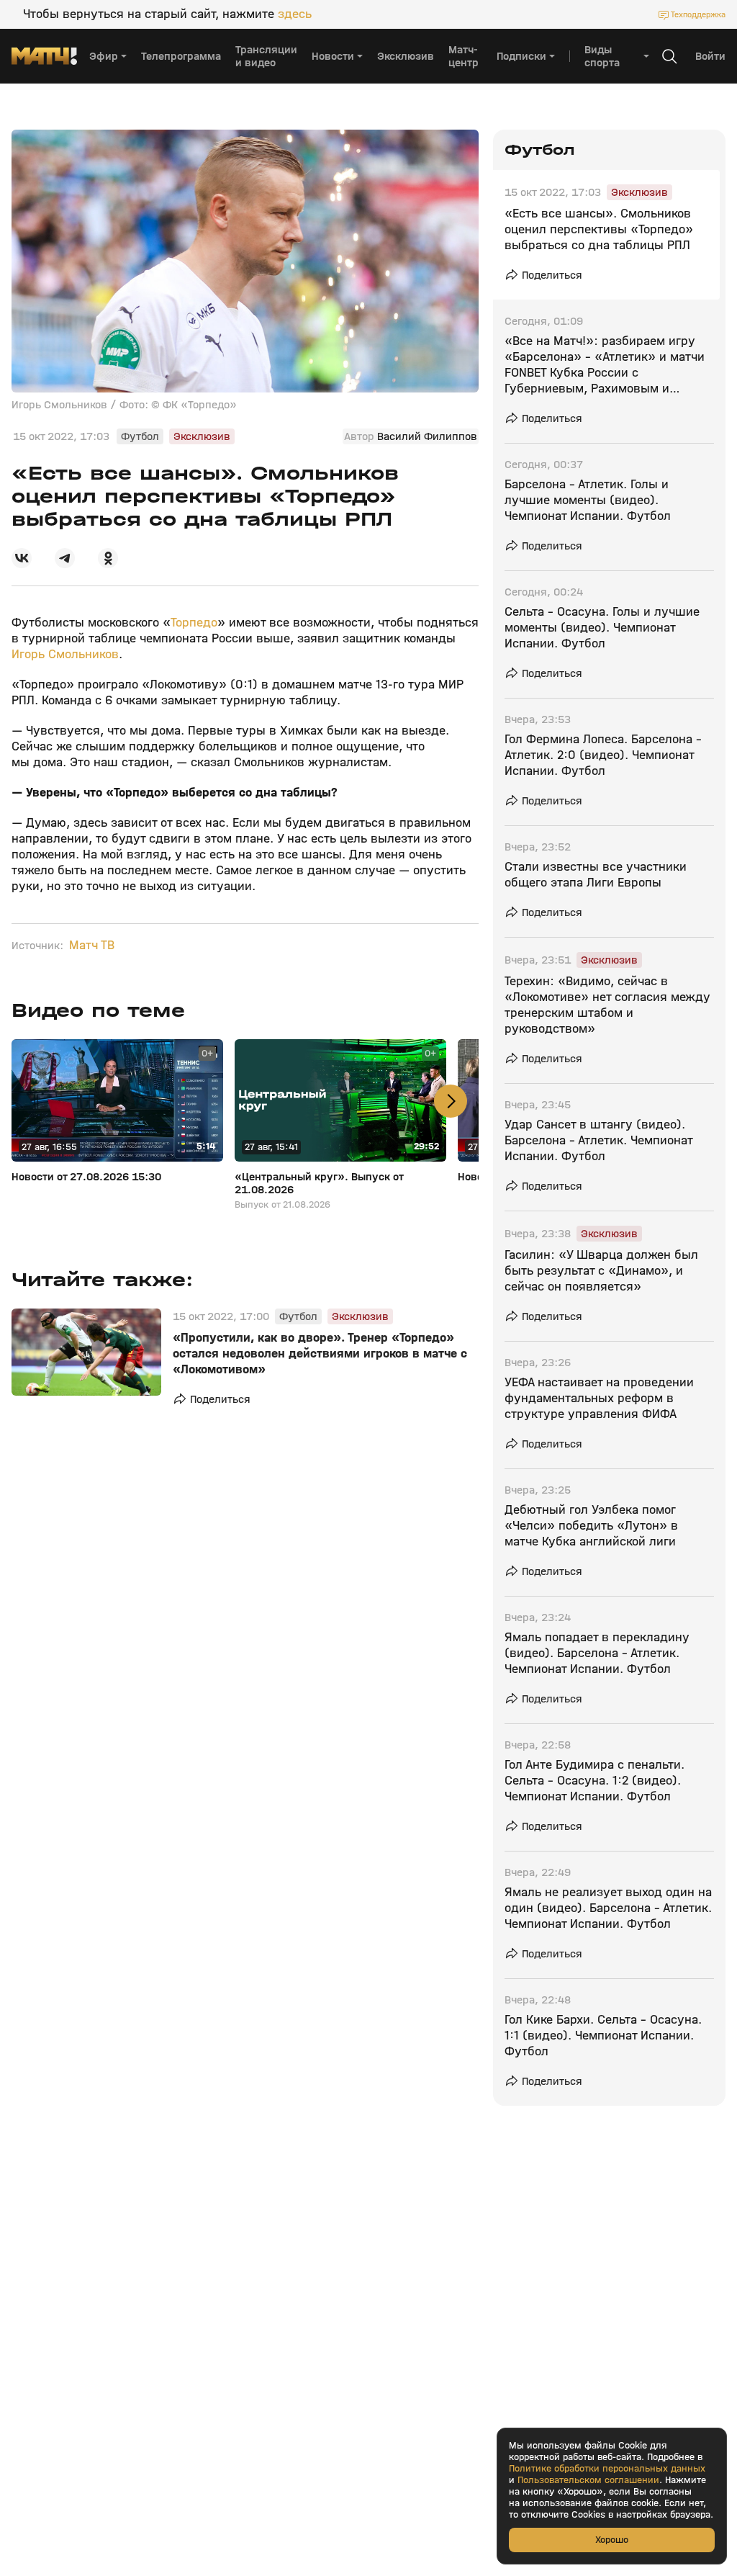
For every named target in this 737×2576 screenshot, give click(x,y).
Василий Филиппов (427, 436)
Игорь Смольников (65, 654)
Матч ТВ (92, 946)
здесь (295, 14)
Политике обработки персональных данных (607, 2469)
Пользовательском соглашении (588, 2480)
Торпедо (194, 623)
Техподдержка (698, 14)
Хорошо (612, 2540)
